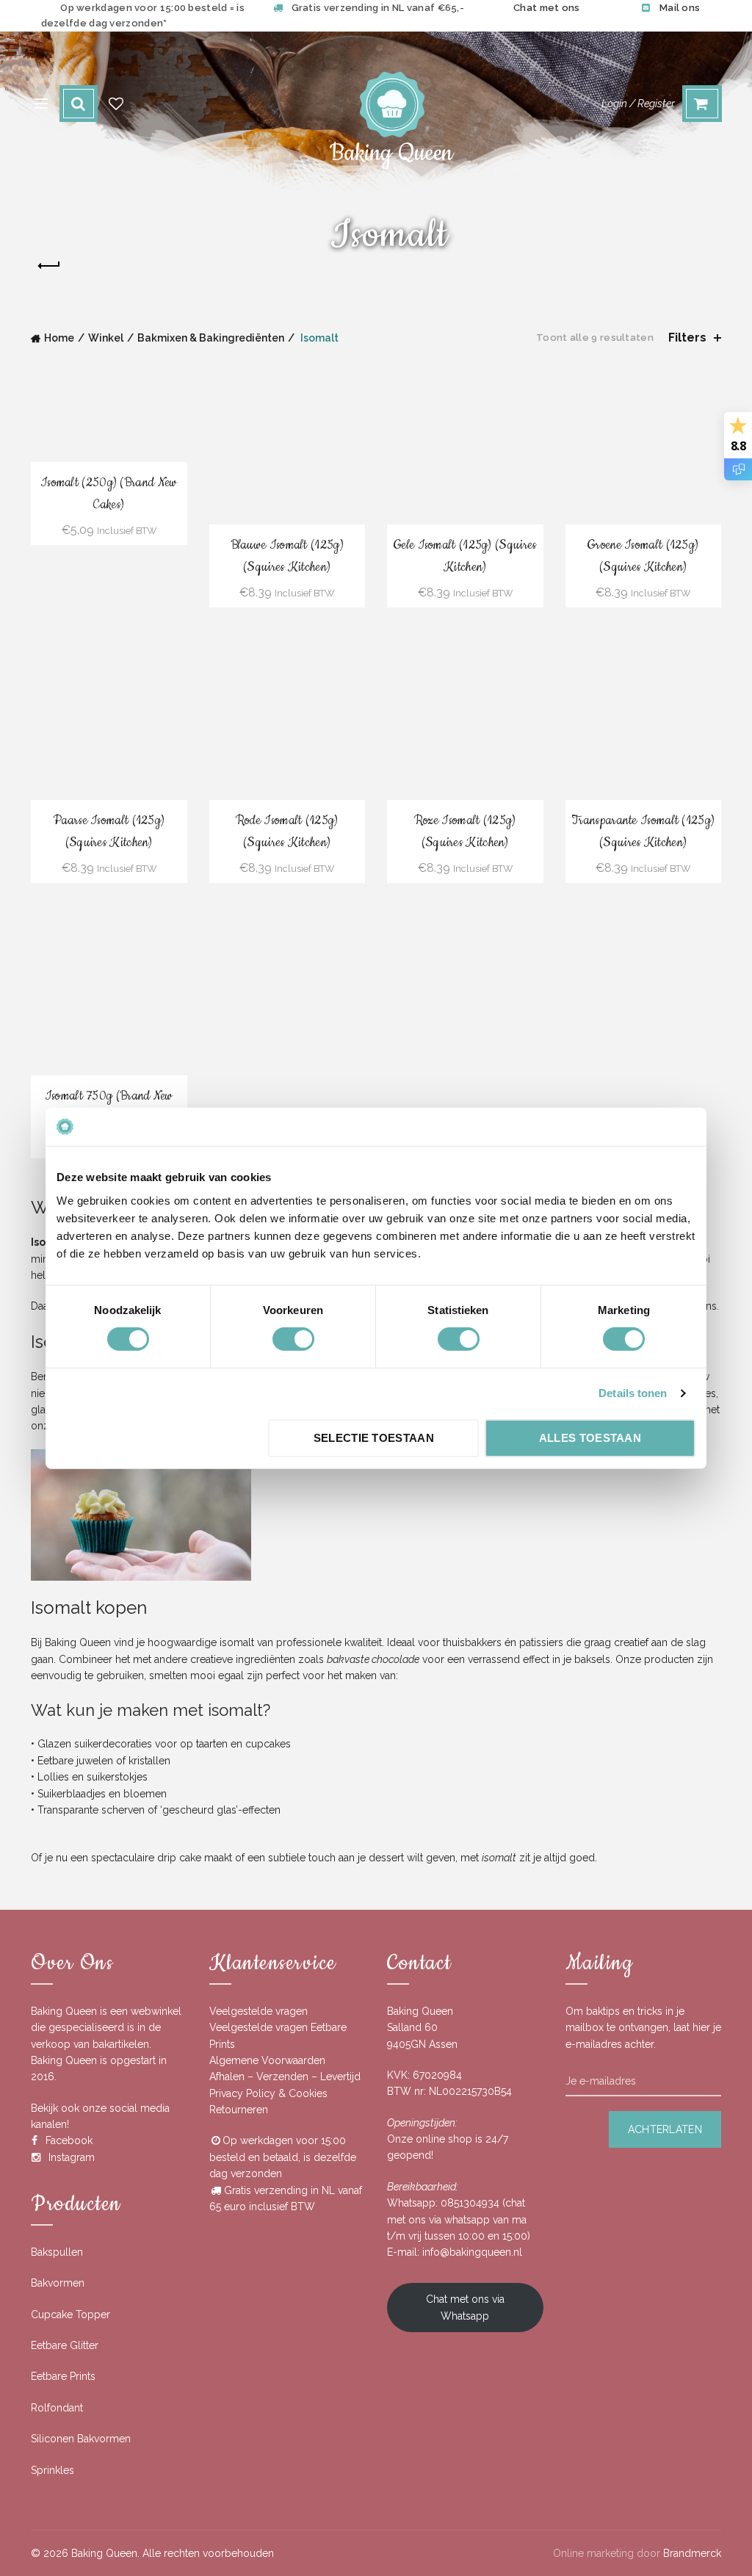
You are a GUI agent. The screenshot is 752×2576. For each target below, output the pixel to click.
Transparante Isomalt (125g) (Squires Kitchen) (643, 831)
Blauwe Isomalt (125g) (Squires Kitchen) (287, 556)
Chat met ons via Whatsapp (465, 2307)
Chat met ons (547, 8)
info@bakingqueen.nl (472, 2252)
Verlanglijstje (116, 104)
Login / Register (638, 104)
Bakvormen (58, 2283)
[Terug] (49, 266)
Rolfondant (57, 2408)
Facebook (69, 2140)
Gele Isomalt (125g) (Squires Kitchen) (465, 556)
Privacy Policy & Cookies (268, 2093)
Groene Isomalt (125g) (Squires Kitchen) (643, 556)
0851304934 (470, 2203)
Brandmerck (692, 2553)
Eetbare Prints (63, 2376)
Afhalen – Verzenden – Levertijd (285, 2077)
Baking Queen (104, 2553)
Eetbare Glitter (65, 2345)
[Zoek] (79, 104)
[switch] (293, 1339)
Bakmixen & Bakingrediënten (211, 338)
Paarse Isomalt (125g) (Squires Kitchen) (109, 831)
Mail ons (680, 8)
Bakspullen (57, 2252)
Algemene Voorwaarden (267, 2060)
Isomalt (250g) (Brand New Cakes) (109, 493)
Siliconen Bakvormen (81, 2439)
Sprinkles (53, 2470)
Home (59, 338)
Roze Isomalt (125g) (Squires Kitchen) (465, 831)
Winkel (106, 338)
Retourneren (239, 2110)
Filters (687, 338)
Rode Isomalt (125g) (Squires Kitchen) (287, 831)
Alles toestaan (590, 1438)
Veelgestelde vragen (258, 2011)
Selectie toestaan (374, 1438)
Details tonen (633, 1393)
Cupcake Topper (70, 2315)
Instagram (72, 2157)
